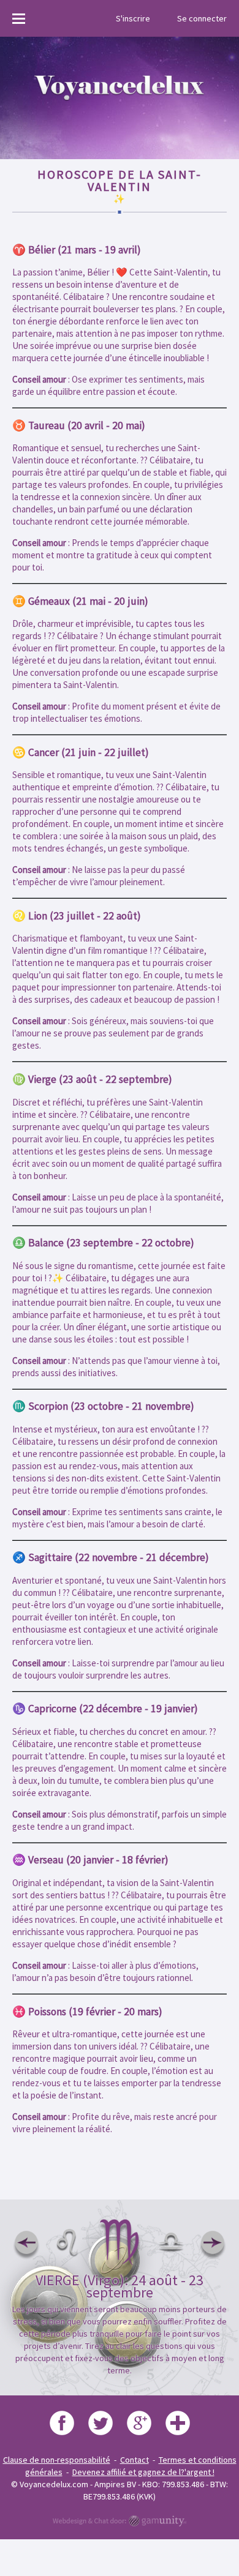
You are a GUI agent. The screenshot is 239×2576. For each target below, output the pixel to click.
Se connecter (202, 18)
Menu (21, 18)
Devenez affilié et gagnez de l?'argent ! (143, 2472)
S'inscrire (133, 18)
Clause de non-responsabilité (57, 2460)
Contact (135, 2460)
